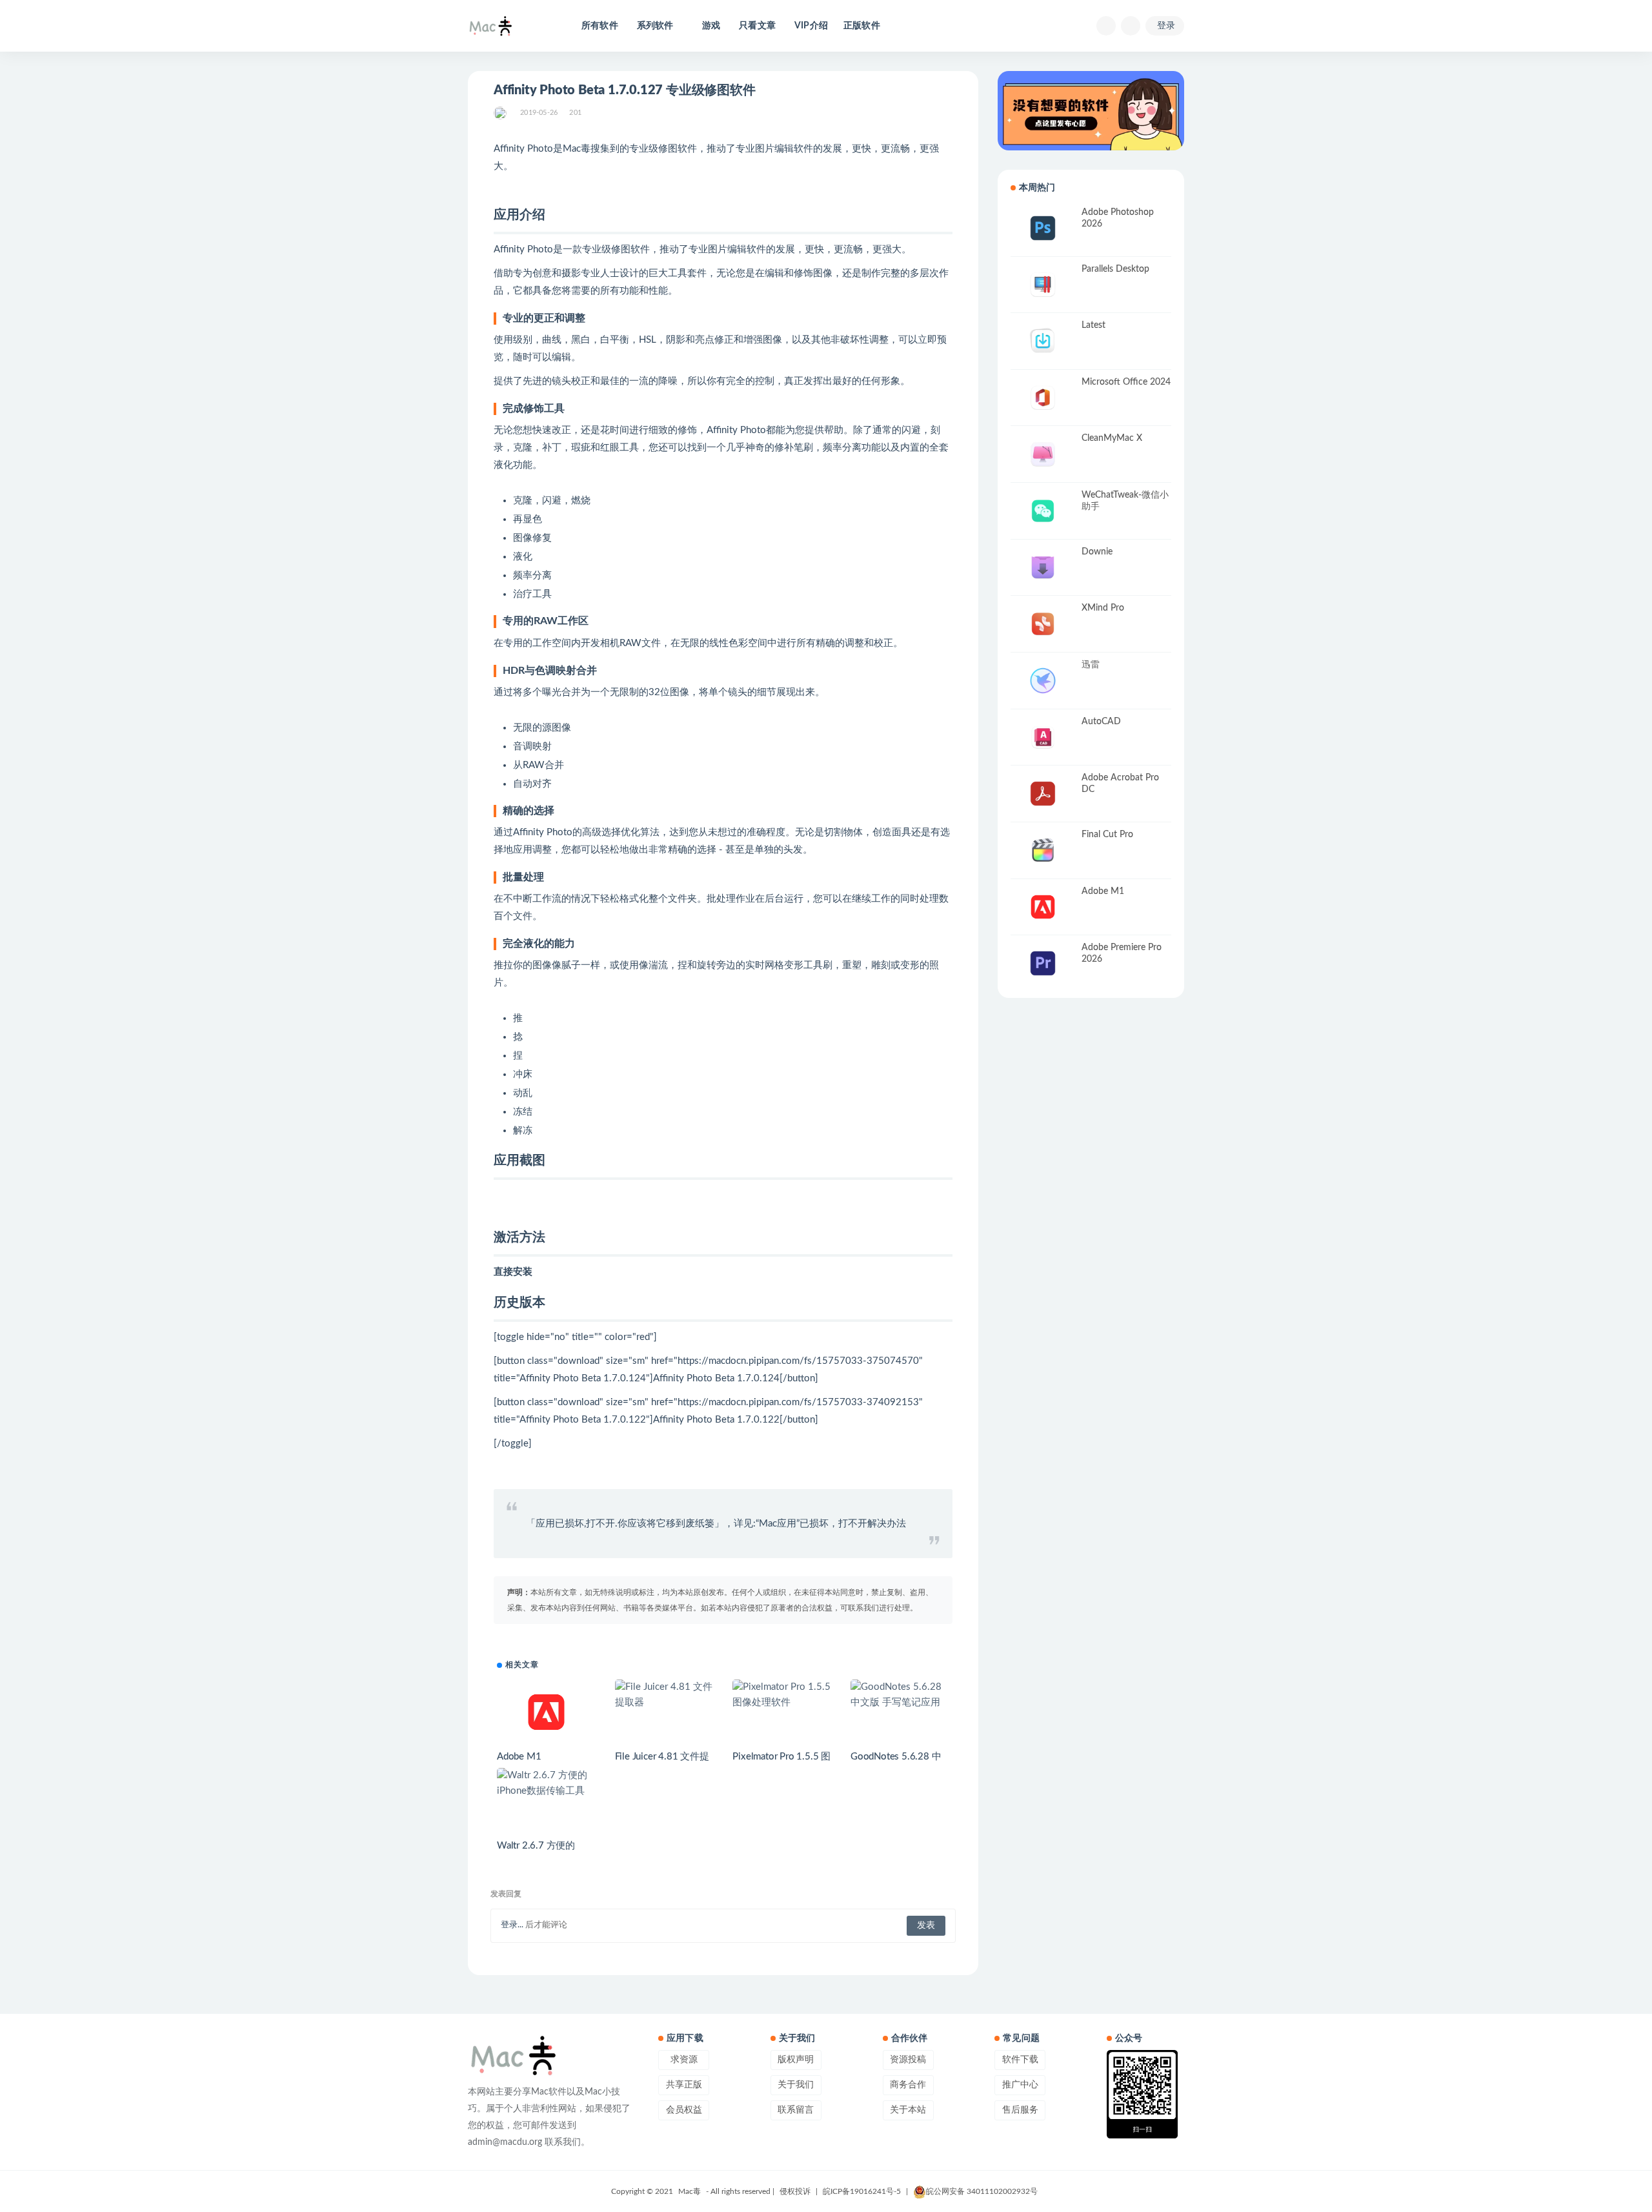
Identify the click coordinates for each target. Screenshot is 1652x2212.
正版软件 (862, 26)
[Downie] (1043, 568)
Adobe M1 (519, 1757)
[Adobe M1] (546, 1712)
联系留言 (796, 2110)
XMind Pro (1103, 608)
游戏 (711, 26)
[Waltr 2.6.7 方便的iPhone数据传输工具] (546, 1783)
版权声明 (796, 2060)
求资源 (684, 2060)
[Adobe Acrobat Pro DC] (1043, 794)
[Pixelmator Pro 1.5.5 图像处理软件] (782, 1695)
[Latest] (1043, 341)
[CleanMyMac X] (1043, 454)
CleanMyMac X (1112, 438)
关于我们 (796, 2085)
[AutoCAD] (1043, 737)
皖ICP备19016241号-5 (862, 2191)
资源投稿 (908, 2060)
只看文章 (757, 26)
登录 (1166, 26)
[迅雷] (1043, 681)
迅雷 (1091, 665)
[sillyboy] (501, 113)
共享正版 (684, 2085)
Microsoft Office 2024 (1126, 382)
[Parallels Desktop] (1043, 285)
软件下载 (1020, 2060)
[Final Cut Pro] (1043, 850)
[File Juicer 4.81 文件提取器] (664, 1695)
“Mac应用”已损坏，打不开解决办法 (831, 1524)
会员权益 (684, 2110)
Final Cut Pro (1107, 835)
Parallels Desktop (1115, 269)
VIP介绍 (811, 26)
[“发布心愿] (1091, 111)
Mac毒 (690, 2191)
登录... (512, 1925)
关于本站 (908, 2110)
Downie (1097, 552)
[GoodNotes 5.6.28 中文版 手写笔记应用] (900, 1695)
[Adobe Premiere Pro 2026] (1043, 963)
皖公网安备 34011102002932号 (982, 2191)
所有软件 (600, 26)
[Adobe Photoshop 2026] (1043, 228)
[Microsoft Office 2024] (1043, 398)
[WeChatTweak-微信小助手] (1043, 511)
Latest (1093, 325)
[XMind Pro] (1043, 624)
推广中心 (1020, 2085)
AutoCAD (1101, 722)
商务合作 (908, 2085)
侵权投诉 (795, 2191)
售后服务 (1020, 2110)
